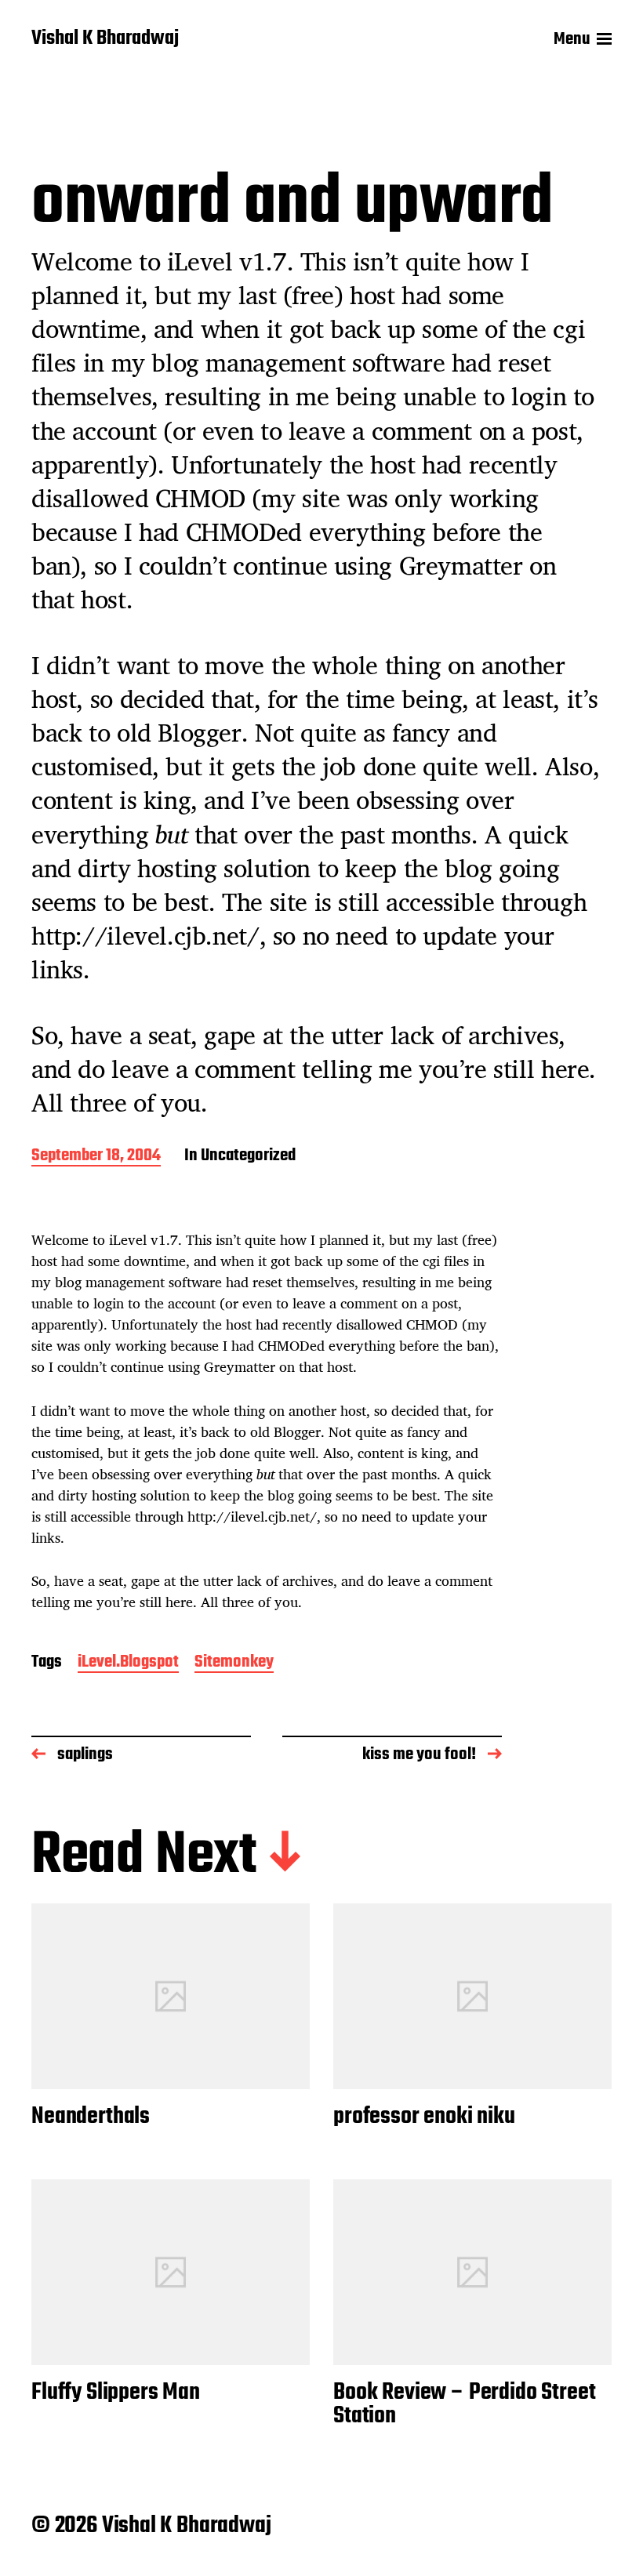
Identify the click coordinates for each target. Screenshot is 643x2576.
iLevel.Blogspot (128, 1663)
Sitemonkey (234, 1663)
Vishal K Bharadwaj (105, 39)
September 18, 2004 (96, 1157)
